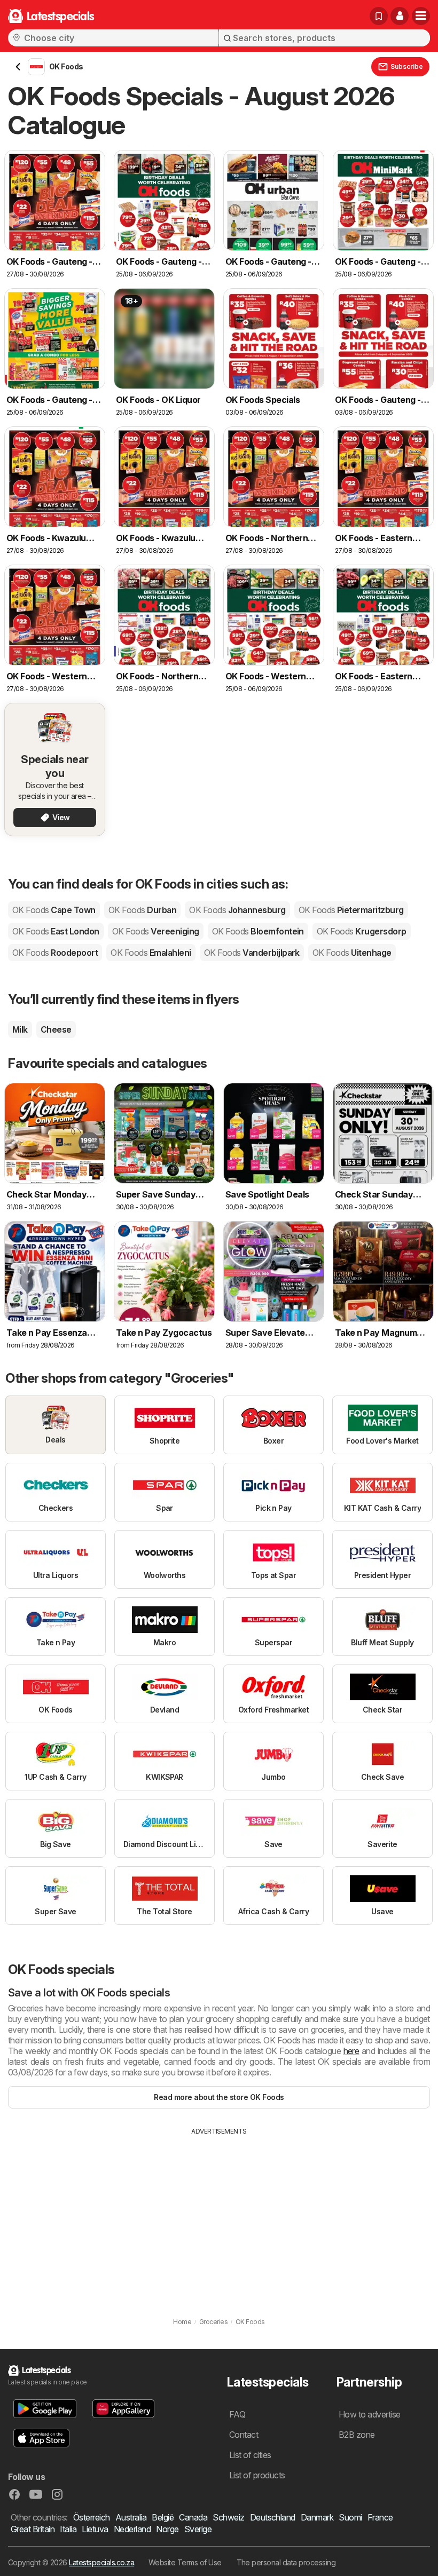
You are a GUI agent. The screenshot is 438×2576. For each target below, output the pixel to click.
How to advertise (370, 2414)
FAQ (237, 2414)
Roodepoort (55, 953)
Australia (131, 2517)
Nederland (132, 2529)
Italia (68, 2529)
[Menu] (421, 16)
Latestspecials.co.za (101, 2562)
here (351, 2051)
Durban (142, 910)
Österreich (92, 2517)
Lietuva (95, 2529)
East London (56, 931)
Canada (193, 2517)
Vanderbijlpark (252, 953)
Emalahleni (151, 953)
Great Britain (33, 2529)
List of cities (250, 2455)
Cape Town (54, 910)
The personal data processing (286, 2562)
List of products (257, 2475)
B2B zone (357, 2435)
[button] (400, 16)
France (380, 2517)
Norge (167, 2529)
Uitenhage (352, 953)
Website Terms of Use (185, 2562)
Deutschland (273, 2517)
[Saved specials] (379, 16)
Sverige (198, 2529)
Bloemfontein (258, 931)
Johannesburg (237, 910)
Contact (244, 2435)
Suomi (350, 2517)
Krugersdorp (362, 931)
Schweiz (228, 2517)
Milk (20, 1029)
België (163, 2517)
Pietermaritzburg (351, 910)
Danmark (317, 2517)
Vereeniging (156, 931)
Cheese (56, 1029)
